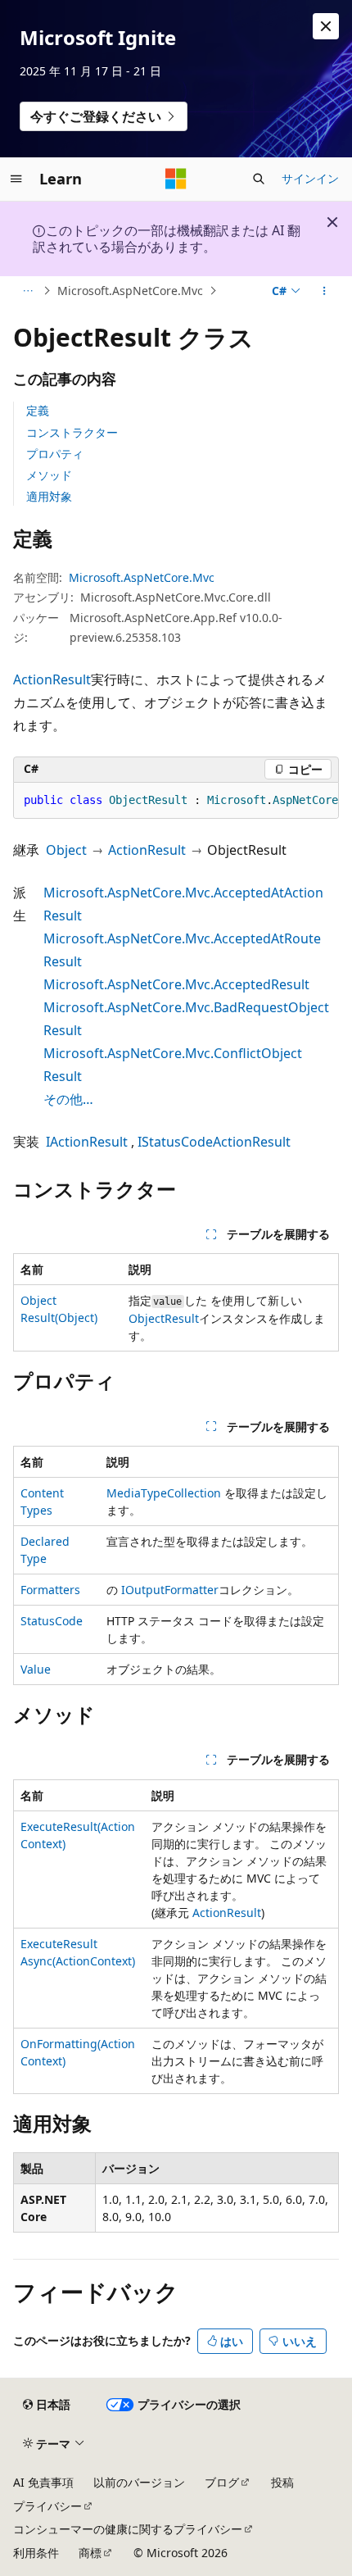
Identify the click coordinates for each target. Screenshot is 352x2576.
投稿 (282, 2482)
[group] (176, 801)
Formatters (50, 1590)
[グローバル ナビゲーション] (16, 179)
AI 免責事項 (43, 2482)
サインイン (310, 178)
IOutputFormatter (170, 1590)
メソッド (49, 475)
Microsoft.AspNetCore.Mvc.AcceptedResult (176, 984)
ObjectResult (164, 1318)
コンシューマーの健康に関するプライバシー (128, 2529)
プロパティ (55, 454)
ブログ (222, 2482)
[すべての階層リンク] (27, 291)
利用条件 (36, 2553)
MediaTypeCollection (164, 1493)
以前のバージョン (139, 2482)
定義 (38, 410)
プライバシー (47, 2506)
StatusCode (52, 1621)
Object (66, 850)
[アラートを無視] (326, 26)
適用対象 (49, 496)
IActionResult (87, 1142)
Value (36, 1669)
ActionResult (52, 679)
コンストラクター (72, 432)
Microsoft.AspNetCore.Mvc (130, 291)
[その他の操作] (325, 291)
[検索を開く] (259, 179)
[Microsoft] (176, 179)
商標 (90, 2553)
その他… (68, 1099)
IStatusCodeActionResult (214, 1142)
